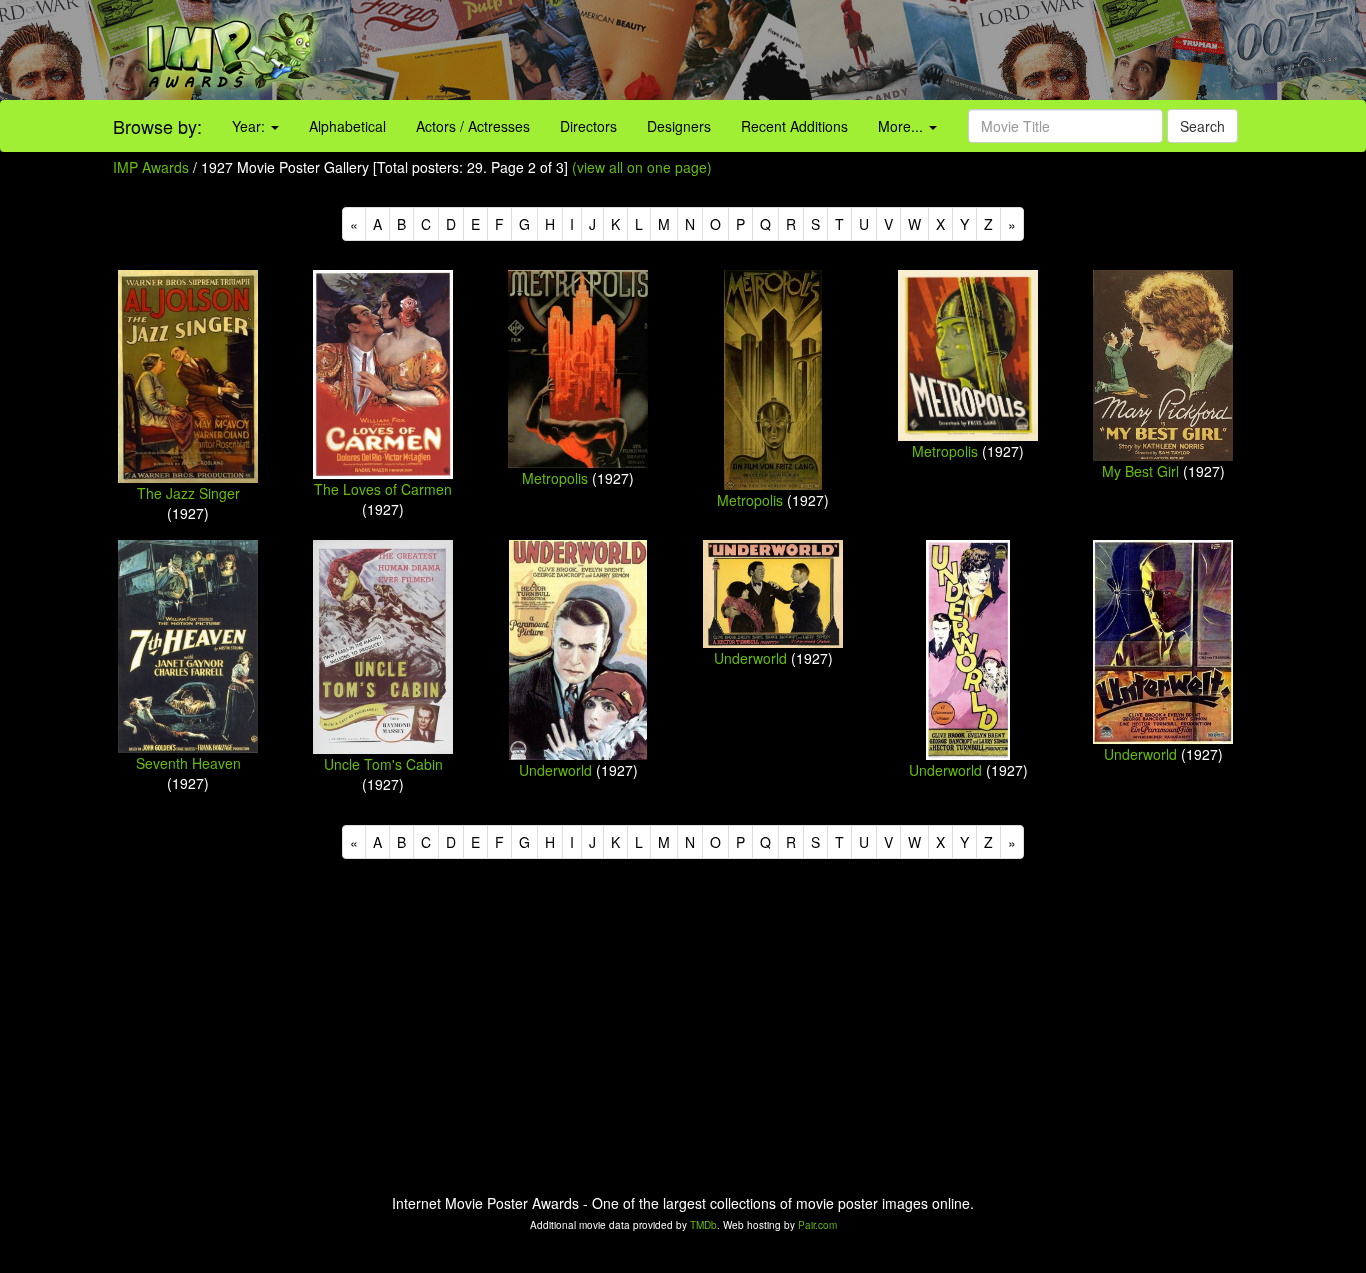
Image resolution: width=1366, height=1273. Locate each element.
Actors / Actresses (473, 126)
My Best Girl (1140, 471)
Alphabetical (347, 126)
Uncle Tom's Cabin (383, 764)
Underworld (555, 770)
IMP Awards (151, 167)
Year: (250, 126)
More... (902, 126)
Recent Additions (794, 126)
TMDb (703, 1225)
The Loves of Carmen (383, 489)
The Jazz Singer (188, 493)
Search (1202, 126)
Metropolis (555, 478)
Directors (588, 126)
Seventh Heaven (188, 763)
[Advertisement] (853, 50)
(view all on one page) (642, 167)
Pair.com (817, 1225)
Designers (679, 126)
